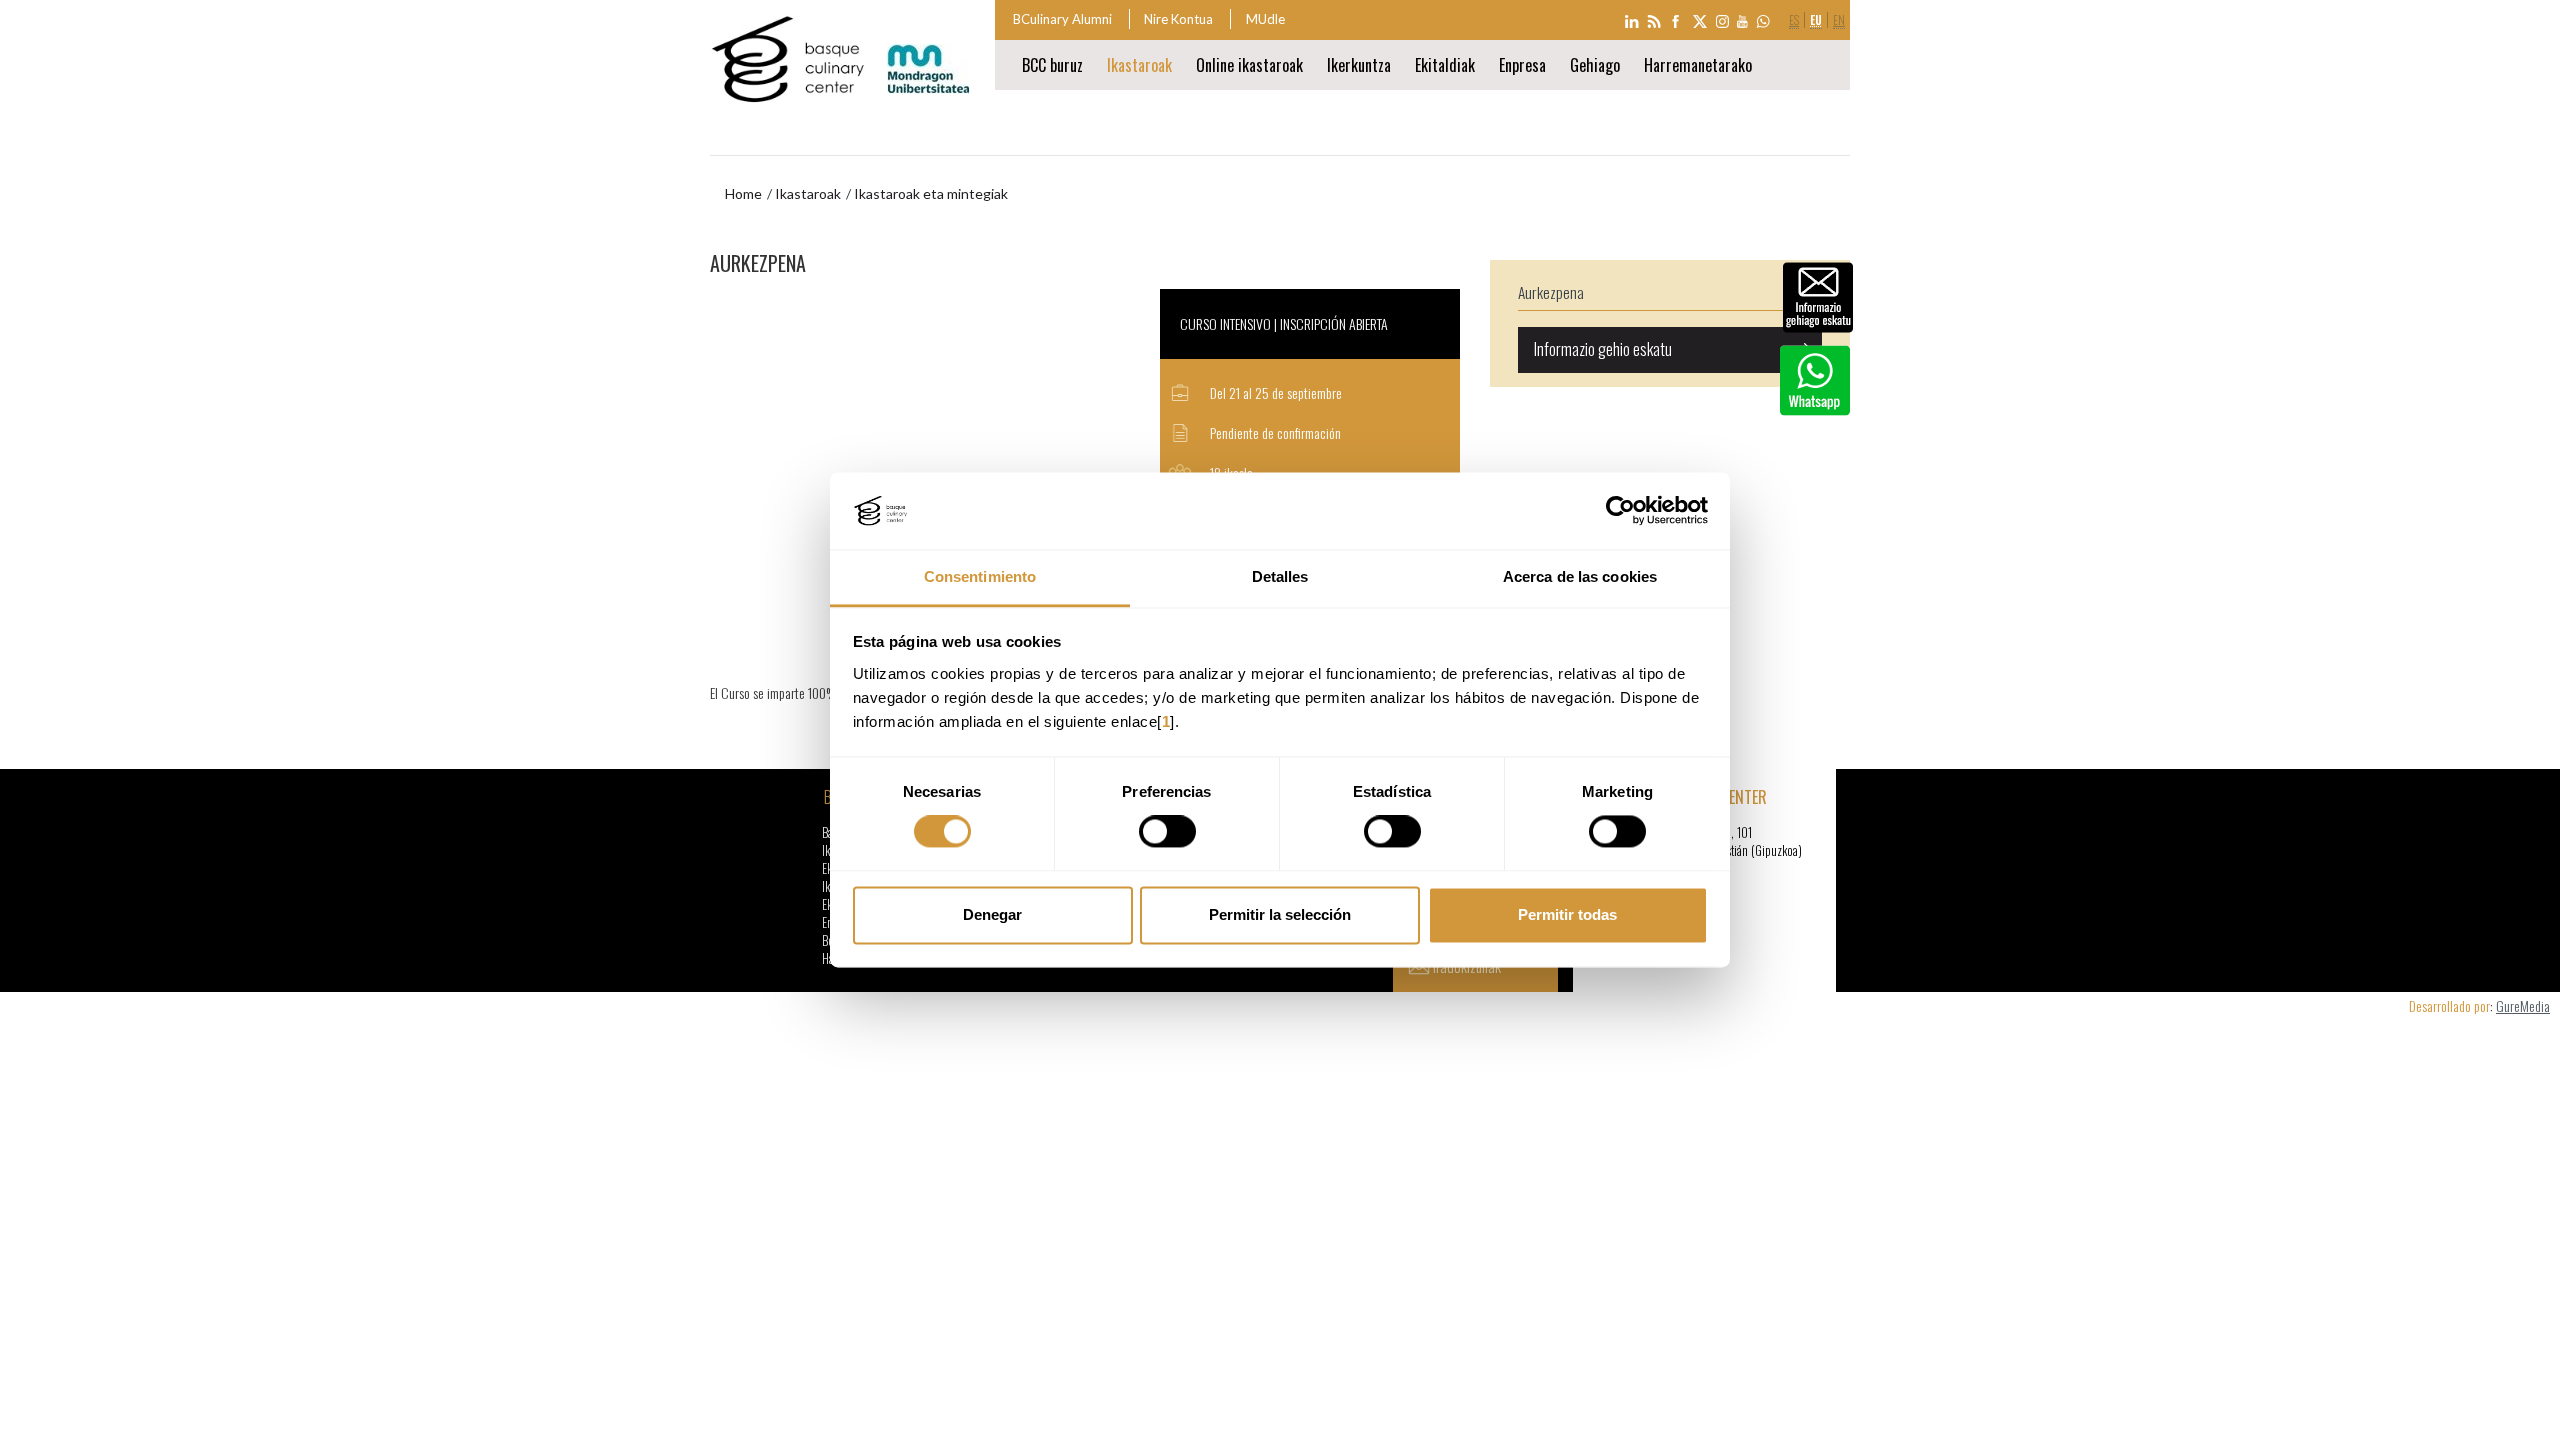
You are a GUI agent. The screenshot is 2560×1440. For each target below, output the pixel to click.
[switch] (1167, 832)
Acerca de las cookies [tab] (1580, 576)
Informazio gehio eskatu (1603, 349)
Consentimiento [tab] (980, 576)
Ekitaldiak (1445, 65)
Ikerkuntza (1359, 65)
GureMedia (2523, 1005)
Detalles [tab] (1280, 576)
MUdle (1265, 19)
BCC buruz (1052, 65)
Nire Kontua (1178, 19)
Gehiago (1595, 65)
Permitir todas (1567, 914)
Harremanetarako (1698, 65)
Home (743, 193)
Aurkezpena (1551, 292)
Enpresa (1522, 65)
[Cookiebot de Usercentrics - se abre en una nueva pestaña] (1620, 511)
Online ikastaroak (1249, 65)
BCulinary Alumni (1062, 19)
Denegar (992, 914)
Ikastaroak (1139, 65)
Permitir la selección (1280, 914)
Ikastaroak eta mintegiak (931, 193)
